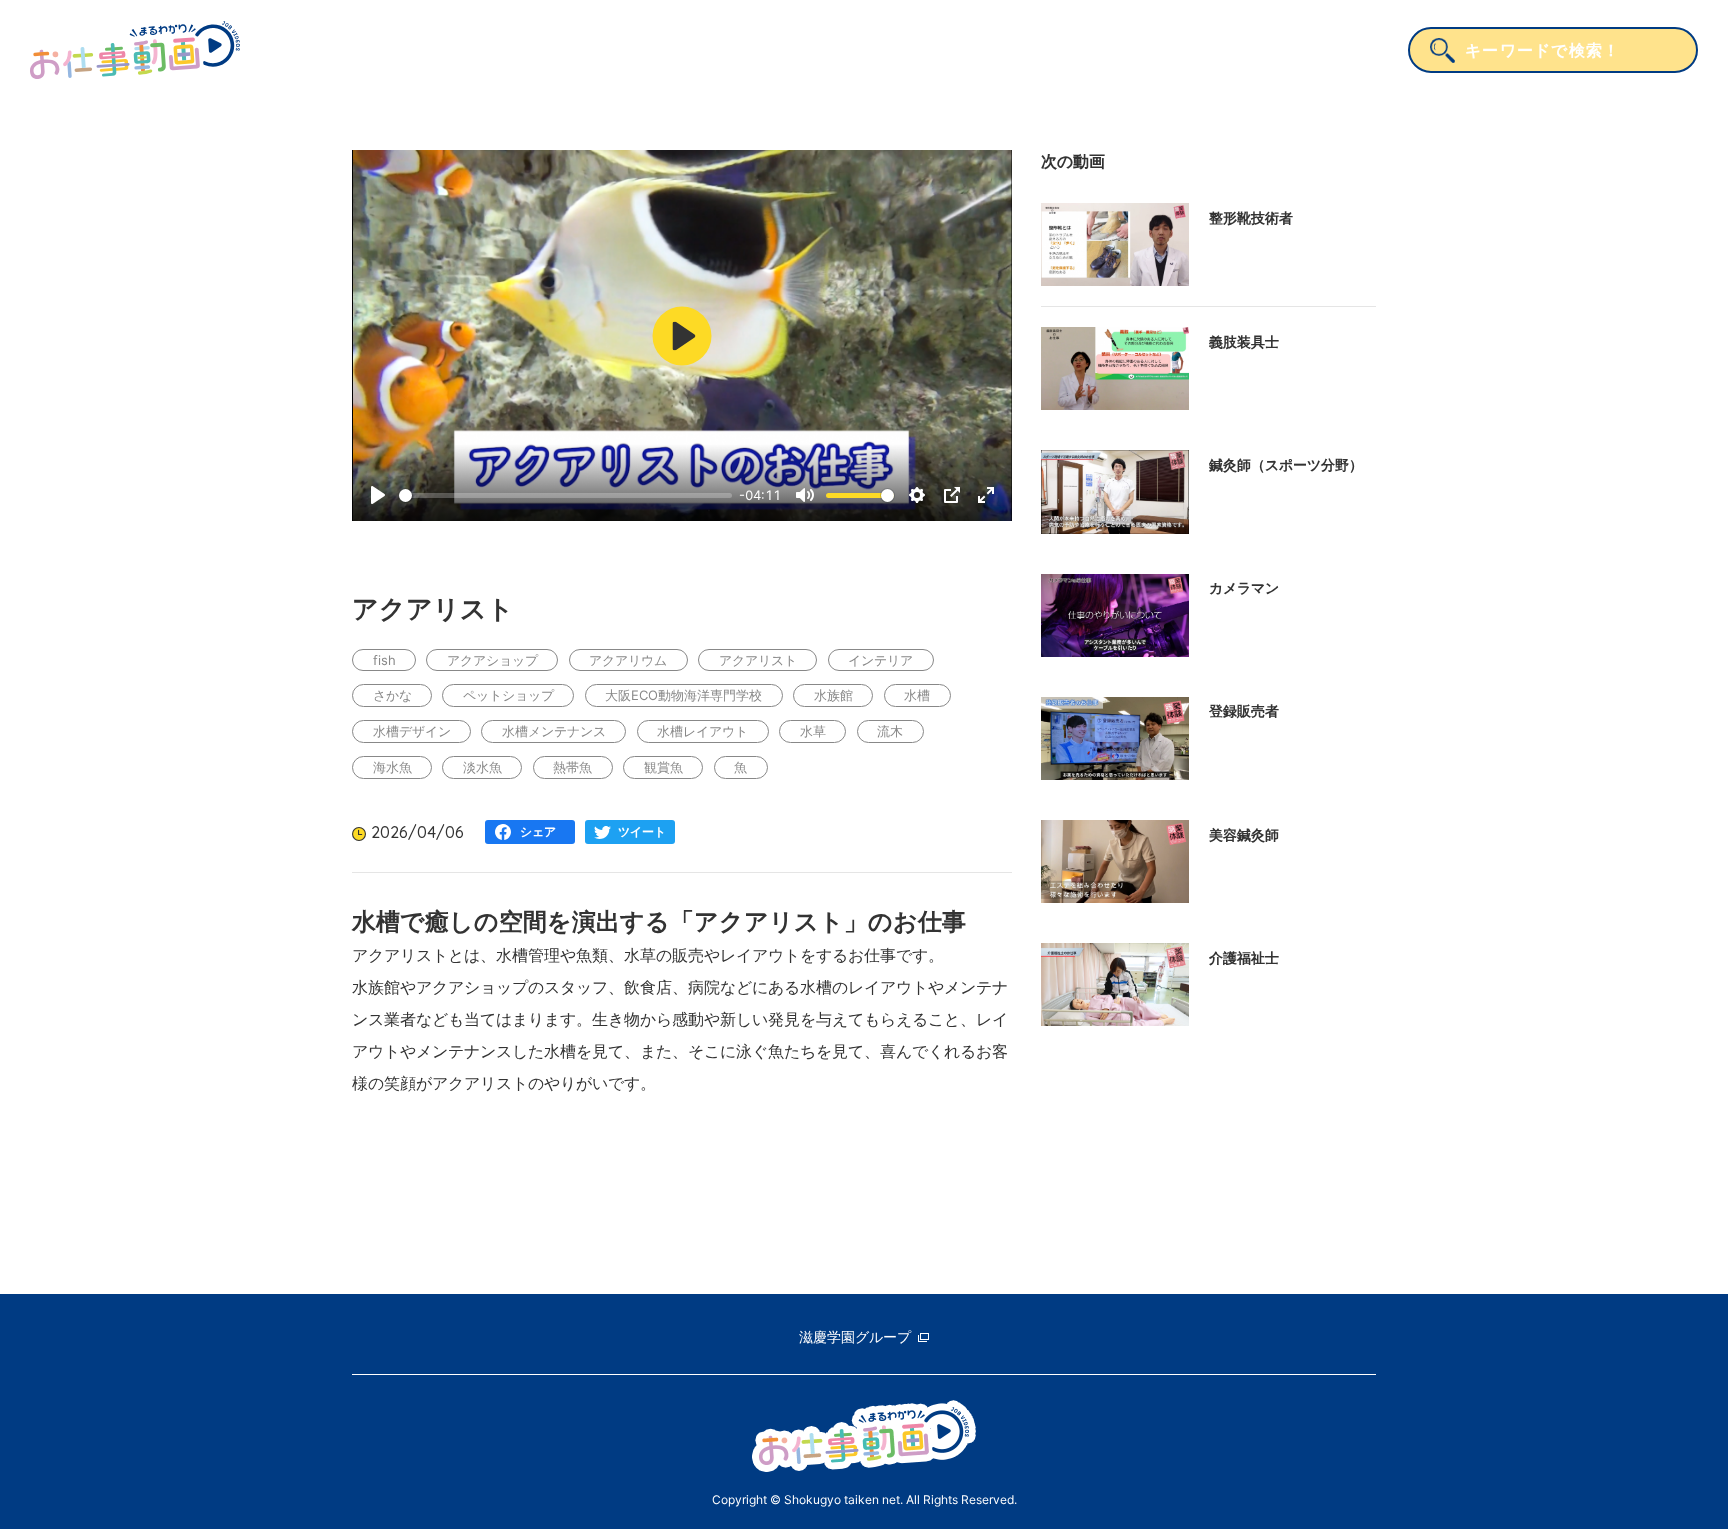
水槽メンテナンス (554, 731)
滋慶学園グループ (855, 1336)
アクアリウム (628, 660)
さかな (392, 695)
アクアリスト (758, 660)
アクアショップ (492, 660)
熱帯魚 (572, 767)
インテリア (880, 660)
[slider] (565, 495)
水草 (813, 731)
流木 (890, 731)
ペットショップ (508, 695)
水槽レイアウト (702, 731)
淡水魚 (482, 767)
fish (384, 660)
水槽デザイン (412, 731)
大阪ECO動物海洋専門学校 (683, 695)
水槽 (917, 695)
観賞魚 (663, 767)
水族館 (833, 695)
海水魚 (392, 767)
